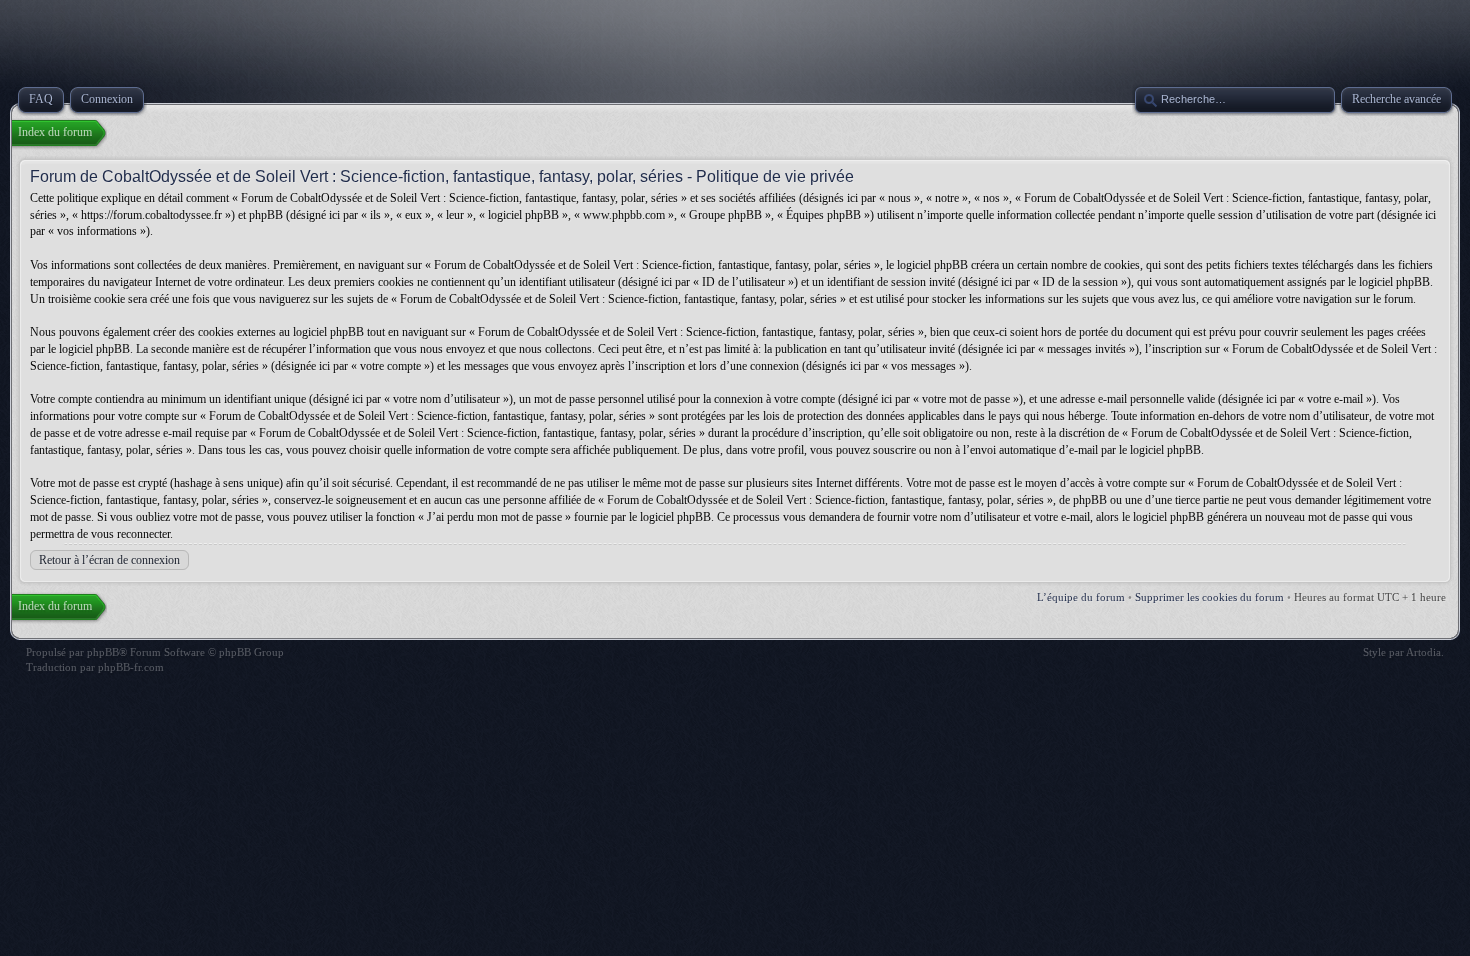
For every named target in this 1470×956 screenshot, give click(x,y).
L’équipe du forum (1081, 597)
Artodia (1423, 652)
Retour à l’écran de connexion (109, 560)
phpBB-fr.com (131, 667)
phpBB (103, 652)
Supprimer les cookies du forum (1209, 597)
